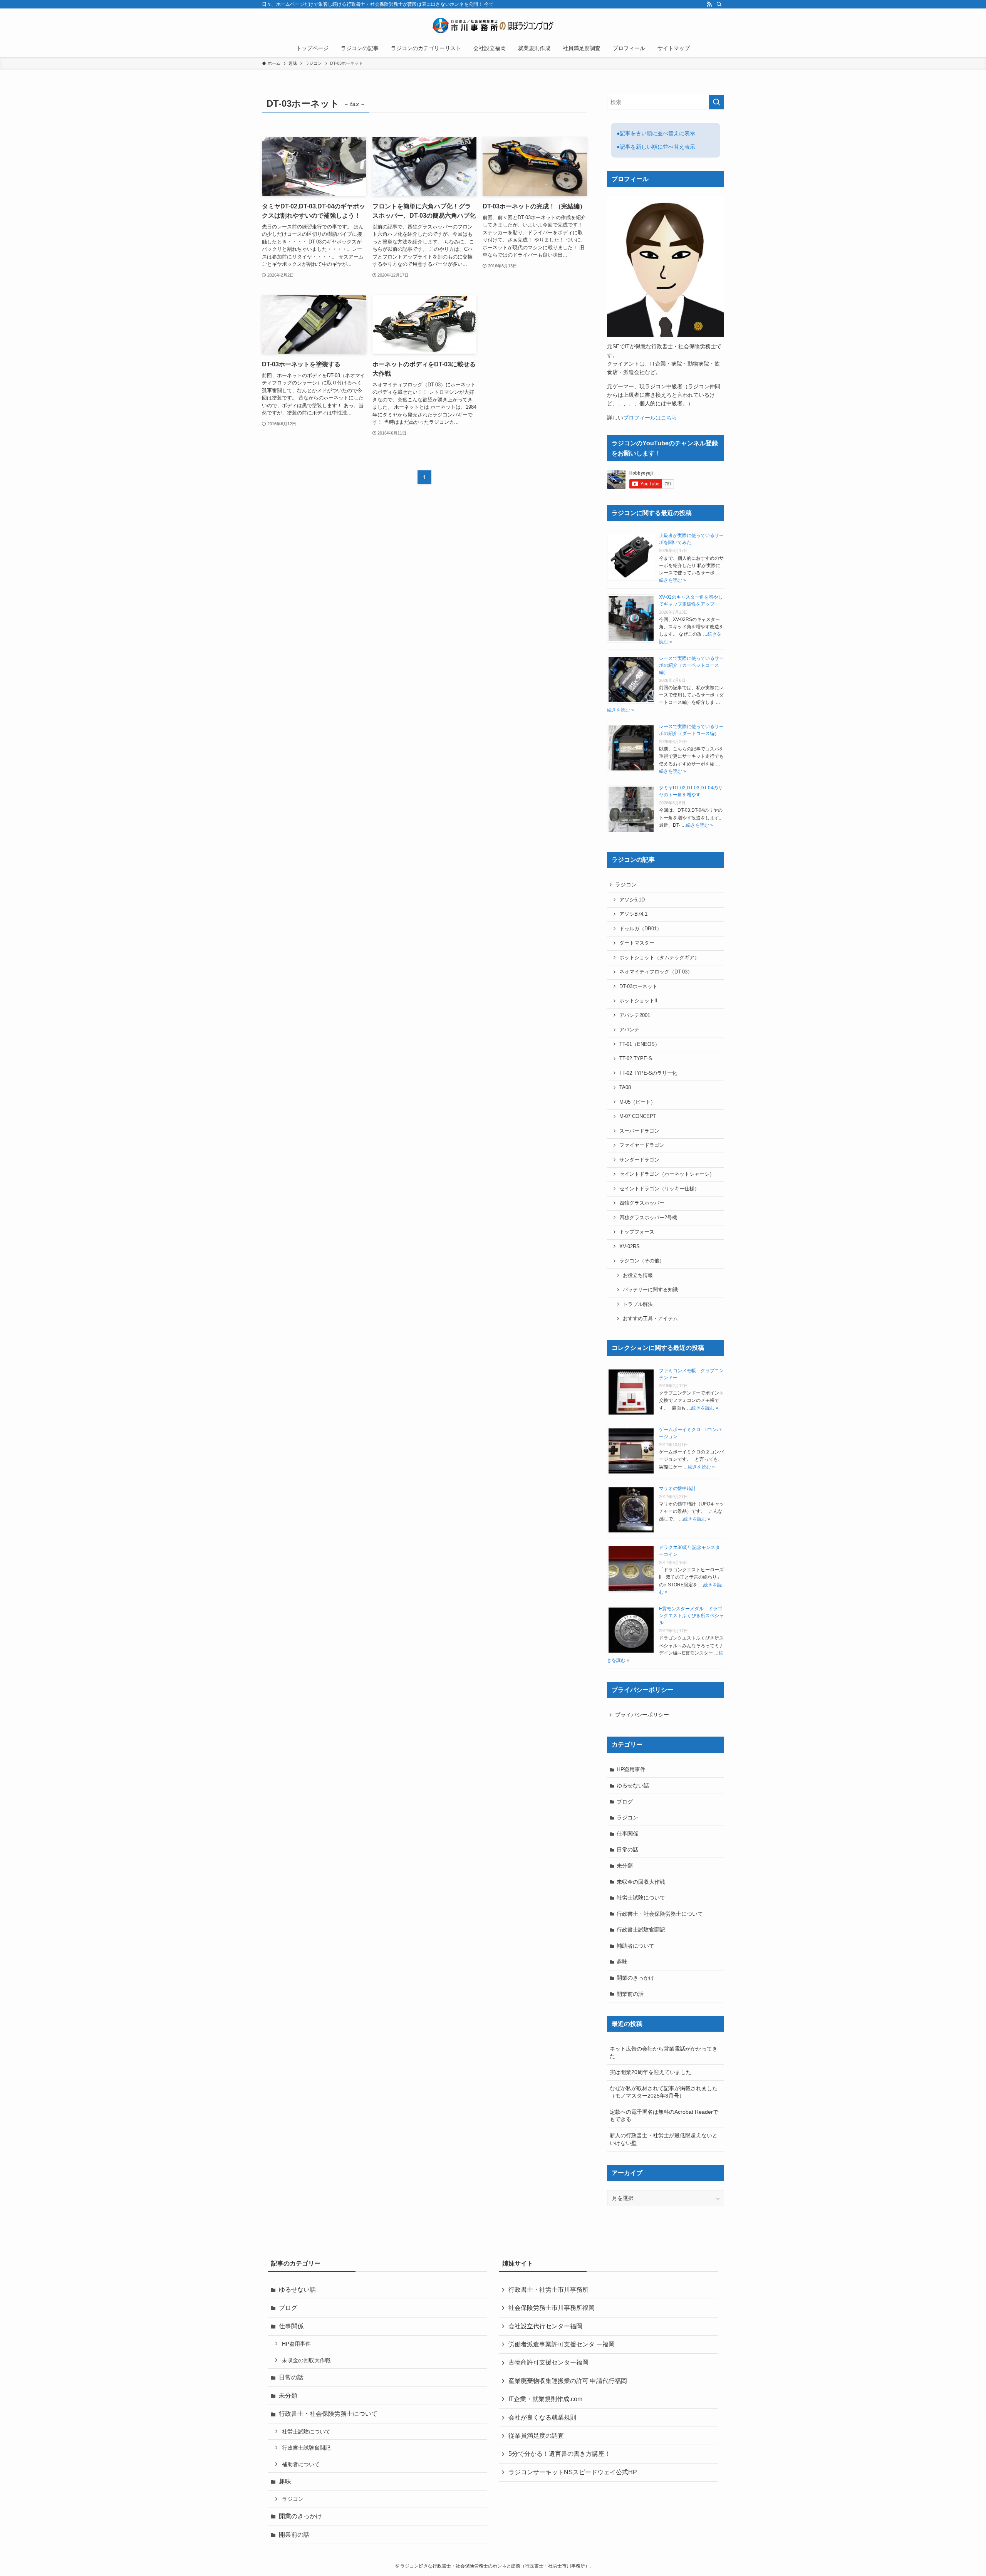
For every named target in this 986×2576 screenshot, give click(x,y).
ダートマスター (637, 943)
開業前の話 (630, 1994)
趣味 (622, 1962)
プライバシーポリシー (642, 1715)
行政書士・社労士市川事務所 (548, 2290)
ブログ (625, 1802)
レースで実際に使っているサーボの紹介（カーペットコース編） (691, 665)
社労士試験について (641, 1898)
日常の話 (627, 1849)
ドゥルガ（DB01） (641, 929)
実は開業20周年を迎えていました (651, 2072)
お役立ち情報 (638, 1275)
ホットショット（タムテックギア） (659, 958)
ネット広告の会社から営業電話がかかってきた (664, 2052)
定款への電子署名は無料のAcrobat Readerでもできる (664, 2116)
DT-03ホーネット (638, 987)
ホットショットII (638, 1001)
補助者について (636, 1946)
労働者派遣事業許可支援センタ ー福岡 (562, 2344)
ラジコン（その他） (642, 1261)
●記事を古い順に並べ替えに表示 (656, 133)
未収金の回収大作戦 (641, 1882)
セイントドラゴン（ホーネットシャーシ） (667, 1174)
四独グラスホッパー (642, 1203)
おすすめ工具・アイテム (650, 1319)
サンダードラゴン (639, 1160)
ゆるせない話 (633, 1786)
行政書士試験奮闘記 (641, 1930)
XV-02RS (630, 1247)
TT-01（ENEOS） (640, 1044)
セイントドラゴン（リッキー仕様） (659, 1189)
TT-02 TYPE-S (636, 1059)
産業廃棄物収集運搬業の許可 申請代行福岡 (568, 2381)
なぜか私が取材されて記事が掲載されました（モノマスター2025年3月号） (664, 2092)
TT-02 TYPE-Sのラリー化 (648, 1073)
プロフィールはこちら (650, 418)
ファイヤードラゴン (642, 1145)
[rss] (709, 4)
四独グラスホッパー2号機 (648, 1218)
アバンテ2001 (635, 1015)
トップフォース (637, 1232)
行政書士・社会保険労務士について (660, 1914)
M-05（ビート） (637, 1102)
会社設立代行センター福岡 (545, 2326)
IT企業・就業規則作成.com (545, 2399)
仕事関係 (627, 1834)
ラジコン (626, 884)
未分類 (625, 1866)
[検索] (719, 4)
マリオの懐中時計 (677, 1489)
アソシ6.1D (632, 900)
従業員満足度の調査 (536, 2436)
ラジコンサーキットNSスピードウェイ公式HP (573, 2472)
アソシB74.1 (633, 914)
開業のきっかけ (636, 1978)
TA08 (625, 1087)
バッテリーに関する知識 (650, 1290)
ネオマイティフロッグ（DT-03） (656, 972)
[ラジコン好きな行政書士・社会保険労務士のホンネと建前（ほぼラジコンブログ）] (493, 25)
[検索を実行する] (716, 102)
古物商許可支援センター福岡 (548, 2362)
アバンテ (629, 1030)
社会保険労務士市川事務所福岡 (552, 2308)
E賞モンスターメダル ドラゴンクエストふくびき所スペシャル (691, 1616)
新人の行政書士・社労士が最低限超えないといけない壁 (664, 2139)
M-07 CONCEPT (638, 1116)
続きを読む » (672, 580)
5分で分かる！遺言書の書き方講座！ (559, 2454)
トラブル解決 (638, 1304)
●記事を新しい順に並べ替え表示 (656, 147)
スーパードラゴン (639, 1131)
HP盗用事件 (631, 1769)
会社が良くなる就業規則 (542, 2417)
